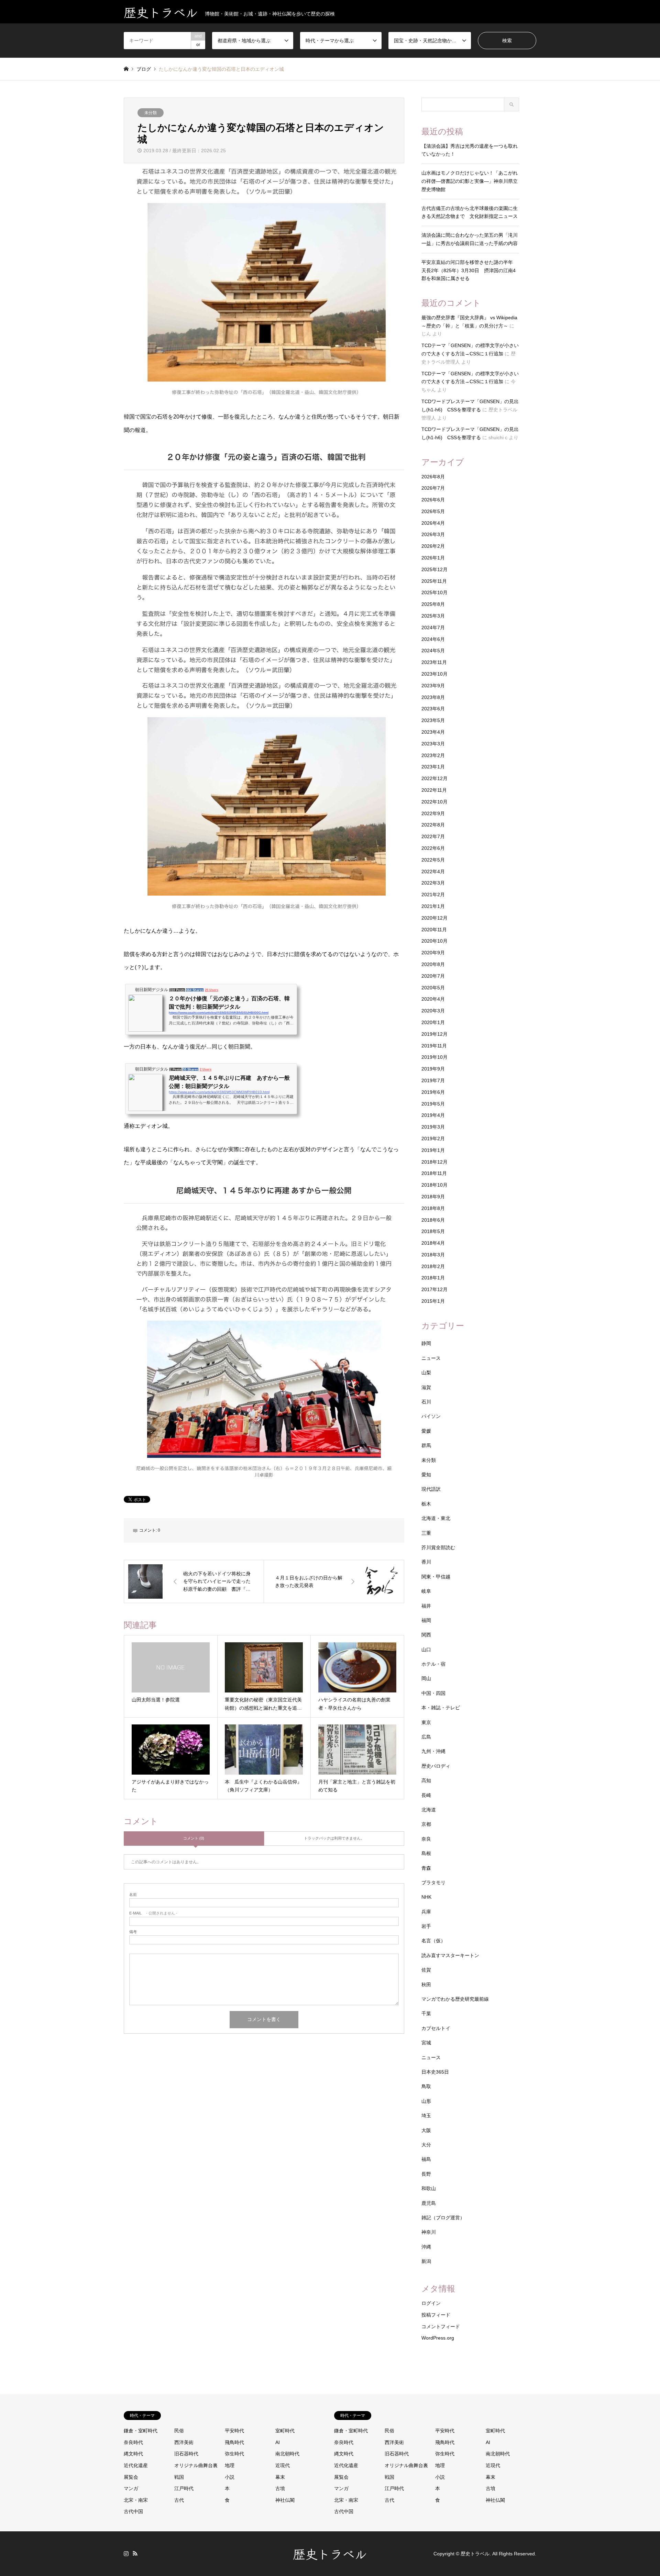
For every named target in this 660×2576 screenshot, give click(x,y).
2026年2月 (433, 546)
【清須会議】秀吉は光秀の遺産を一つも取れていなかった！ (470, 150)
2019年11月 (434, 1046)
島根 (426, 1853)
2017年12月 (434, 1289)
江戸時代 (184, 2488)
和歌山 (429, 2188)
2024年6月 (433, 639)
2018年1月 (433, 1278)
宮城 (426, 2043)
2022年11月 (434, 790)
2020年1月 (433, 1022)
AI (278, 2442)
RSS (135, 2553)
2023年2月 (433, 755)
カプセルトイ (436, 2028)
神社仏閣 (285, 2500)
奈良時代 (133, 2442)
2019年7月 (433, 1080)
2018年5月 (433, 1231)
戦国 (179, 2477)
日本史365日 (435, 2072)
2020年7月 (433, 976)
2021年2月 (433, 895)
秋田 (426, 1985)
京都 (426, 1824)
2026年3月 (433, 534)
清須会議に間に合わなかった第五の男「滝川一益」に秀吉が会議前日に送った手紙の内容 (470, 239)
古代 (179, 2500)
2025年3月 (433, 616)
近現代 (283, 2465)
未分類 (151, 113)
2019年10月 (434, 1057)
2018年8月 (433, 1208)
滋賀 (426, 1387)
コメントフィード (441, 2327)
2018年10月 (434, 1185)
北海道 (429, 1810)
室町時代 (285, 2431)
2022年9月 (433, 813)
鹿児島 (429, 2203)
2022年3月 (433, 883)
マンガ (131, 2488)
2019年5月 (433, 1104)
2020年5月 (433, 988)
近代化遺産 (136, 2465)
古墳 (280, 2488)
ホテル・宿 (433, 1664)
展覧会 (131, 2477)
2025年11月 (434, 581)
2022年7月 (433, 836)
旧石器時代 (186, 2454)
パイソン (431, 1416)
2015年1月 (433, 1301)
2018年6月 (433, 1220)
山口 (426, 1650)
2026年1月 (433, 558)
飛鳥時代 (234, 2442)
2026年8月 (433, 477)
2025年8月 (433, 604)
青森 (426, 1868)
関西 (426, 1635)
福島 (426, 2159)
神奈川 (429, 2232)
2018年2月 (433, 1266)
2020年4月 (433, 999)
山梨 (426, 1373)
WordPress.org (438, 2338)
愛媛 (426, 1431)
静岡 (426, 1343)
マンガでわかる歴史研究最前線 (455, 1999)
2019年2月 (433, 1139)
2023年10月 (434, 674)
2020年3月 (433, 1011)
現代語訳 (431, 1489)
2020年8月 (433, 964)
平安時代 (234, 2431)
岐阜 (426, 1591)
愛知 (426, 1475)
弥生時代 (234, 2454)
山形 (426, 2101)
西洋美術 (184, 2442)
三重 (426, 1533)
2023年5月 (433, 720)
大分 (426, 2145)
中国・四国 (433, 1693)
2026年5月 (433, 511)
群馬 (426, 1445)
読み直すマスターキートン (450, 1955)
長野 (426, 2174)
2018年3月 (433, 1255)
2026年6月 (433, 500)
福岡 (426, 1620)
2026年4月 (433, 523)
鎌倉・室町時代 (141, 2431)
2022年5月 (433, 860)
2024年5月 (433, 651)
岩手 (426, 1926)
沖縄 (426, 2247)
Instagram (126, 2553)
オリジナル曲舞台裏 (196, 2465)
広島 (426, 1737)
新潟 (426, 2261)
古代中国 (133, 2511)
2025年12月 (434, 569)
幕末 (280, 2477)
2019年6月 (433, 1092)
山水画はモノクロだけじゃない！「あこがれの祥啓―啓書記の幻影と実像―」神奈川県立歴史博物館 (470, 181)
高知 (426, 1780)
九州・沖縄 (433, 1751)
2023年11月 (434, 662)
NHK (426, 1897)
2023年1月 (433, 767)
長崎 (426, 1795)
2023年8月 (433, 697)
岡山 (426, 1678)
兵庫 (426, 1912)
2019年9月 (433, 1069)
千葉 (426, 2013)
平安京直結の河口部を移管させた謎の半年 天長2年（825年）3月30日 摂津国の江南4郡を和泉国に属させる (470, 270)
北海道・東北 (436, 1518)
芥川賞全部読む (438, 1547)
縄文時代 (133, 2454)
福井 (426, 1606)
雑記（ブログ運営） (443, 2218)
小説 (230, 2477)
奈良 (426, 1839)
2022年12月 (434, 778)
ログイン (431, 2303)
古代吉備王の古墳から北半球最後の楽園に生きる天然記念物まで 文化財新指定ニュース (470, 212)
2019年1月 (433, 1150)
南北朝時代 (287, 2454)
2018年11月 (434, 1173)
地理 (230, 2465)
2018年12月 (434, 1162)
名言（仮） (433, 1941)
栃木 (426, 1504)
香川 (426, 1562)
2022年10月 (434, 802)
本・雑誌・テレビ (441, 1708)
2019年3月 (433, 1127)
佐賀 (426, 1970)
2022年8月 (433, 825)
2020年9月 (433, 953)
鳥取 (426, 2086)
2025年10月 (434, 592)
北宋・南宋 (136, 2500)
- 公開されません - (153, 1913)
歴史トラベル (330, 2553)
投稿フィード (436, 2315)
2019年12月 (434, 1034)
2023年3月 (433, 744)
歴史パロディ (436, 1766)
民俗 (179, 2431)
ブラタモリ (433, 1883)
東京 (426, 1722)
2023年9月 (433, 686)
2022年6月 (433, 848)
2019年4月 (433, 1115)
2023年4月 (433, 732)
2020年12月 (434, 918)
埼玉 (426, 2116)
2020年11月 (434, 930)
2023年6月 (433, 709)
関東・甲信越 (436, 1577)
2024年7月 (433, 628)
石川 (426, 1402)
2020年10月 (434, 941)
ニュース (431, 1358)
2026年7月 (433, 488)
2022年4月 (433, 871)
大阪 (426, 2130)
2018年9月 (433, 1197)
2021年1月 (433, 906)
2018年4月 (433, 1243)
